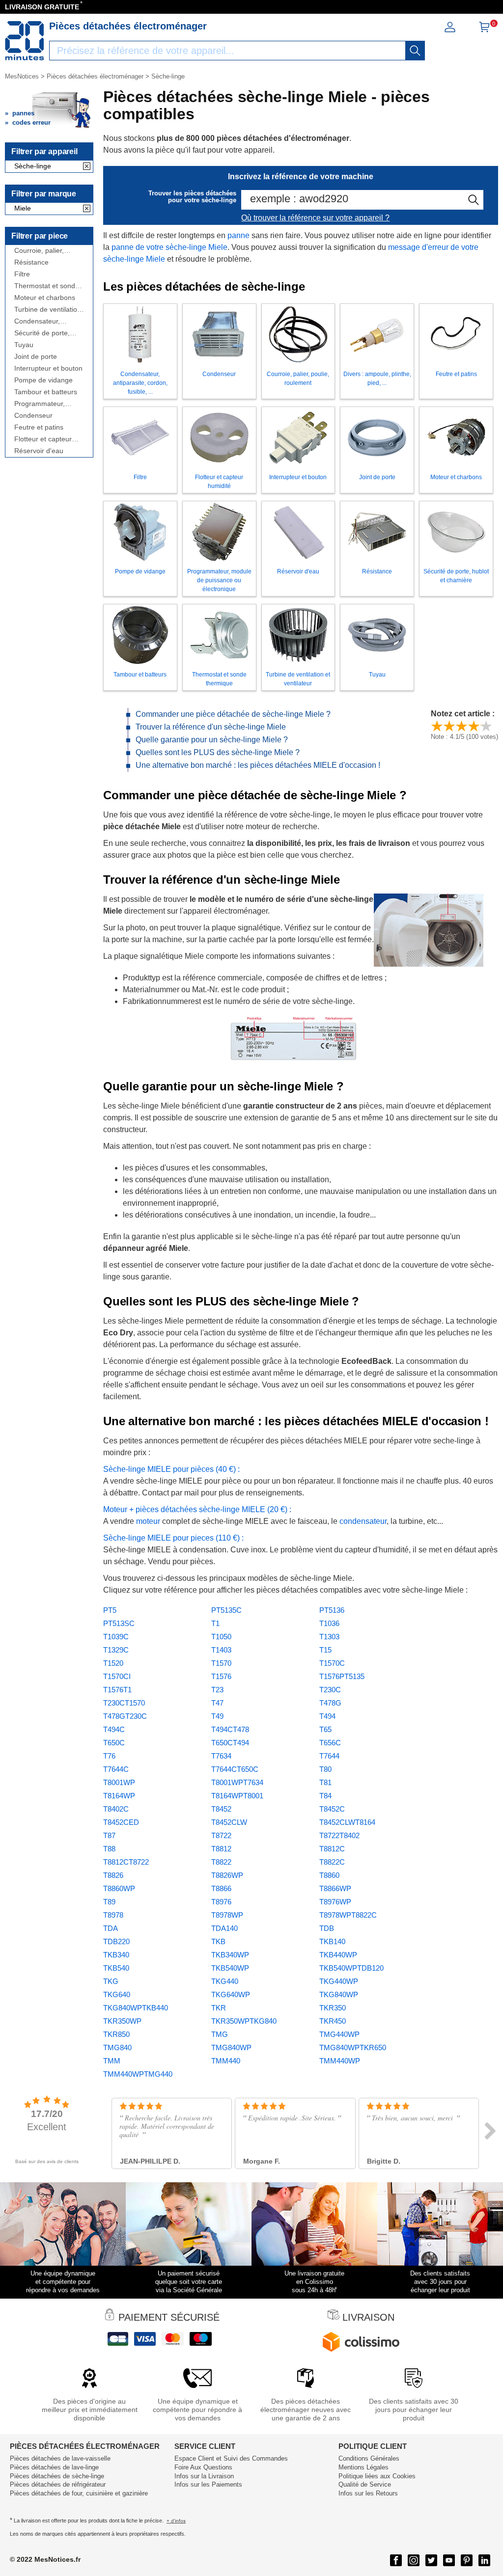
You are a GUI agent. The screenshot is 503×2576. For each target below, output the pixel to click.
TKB (218, 1941)
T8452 (221, 1809)
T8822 (221, 1862)
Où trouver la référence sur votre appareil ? (315, 218)
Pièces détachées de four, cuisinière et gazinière (79, 2493)
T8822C (332, 1862)
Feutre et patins (39, 427)
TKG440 (225, 1981)
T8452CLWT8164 (347, 1822)
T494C (114, 1729)
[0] (484, 30)
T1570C (332, 1663)
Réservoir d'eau (39, 451)
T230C (330, 1690)
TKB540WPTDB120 (351, 1968)
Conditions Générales (369, 2458)
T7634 (221, 1756)
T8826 (113, 1875)
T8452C (332, 1809)
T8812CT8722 (126, 1862)
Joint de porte (36, 357)
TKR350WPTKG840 (244, 2021)
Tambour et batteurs (46, 392)
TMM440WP (340, 2061)
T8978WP (227, 1915)
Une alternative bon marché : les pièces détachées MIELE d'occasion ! (258, 765)
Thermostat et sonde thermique (47, 286)
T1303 (329, 1637)
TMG (220, 2034)
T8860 (329, 1875)
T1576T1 (117, 1690)
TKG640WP (231, 1994)
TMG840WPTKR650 (353, 2047)
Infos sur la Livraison (204, 2476)
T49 (217, 1716)
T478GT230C (125, 1716)
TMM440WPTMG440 (138, 2074)
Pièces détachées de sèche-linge (57, 2476)
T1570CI (117, 1676)
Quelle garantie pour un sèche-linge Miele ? (212, 740)
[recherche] (415, 51)
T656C (330, 1743)
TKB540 (116, 1968)
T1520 (113, 1663)
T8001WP (119, 1782)
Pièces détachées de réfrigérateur (58, 2484)
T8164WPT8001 (237, 1796)
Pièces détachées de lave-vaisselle (60, 2458)
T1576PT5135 (342, 1676)
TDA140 (224, 1928)
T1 (215, 1623)
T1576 (221, 1676)
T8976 (221, 1902)
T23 (217, 1690)
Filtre (22, 274)
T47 (217, 1703)
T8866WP (335, 1888)
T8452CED (121, 1822)
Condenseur (33, 416)
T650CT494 (230, 1743)
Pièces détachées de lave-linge (54, 2467)
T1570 (221, 1663)
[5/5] (486, 726)
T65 (325, 1729)
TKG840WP (339, 1994)
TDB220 (116, 1941)
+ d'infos (176, 2521)
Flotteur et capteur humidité (43, 439)
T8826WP (227, 1875)
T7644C (116, 1769)
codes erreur (31, 122)
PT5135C (226, 1610)
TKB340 (116, 1955)
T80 (325, 1769)
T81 (325, 1782)
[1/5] (437, 726)
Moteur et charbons (45, 298)
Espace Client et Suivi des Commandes (231, 2458)
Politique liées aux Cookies (377, 2476)
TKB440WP (338, 1955)
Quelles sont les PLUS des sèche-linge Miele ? (218, 752)
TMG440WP (339, 2034)
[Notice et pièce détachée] (25, 41)
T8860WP (119, 1888)
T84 (325, 1796)
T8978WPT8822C (348, 1915)
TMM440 (226, 2061)
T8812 (221, 1849)
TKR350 (333, 2008)
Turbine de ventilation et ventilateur (48, 310)
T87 (109, 1835)
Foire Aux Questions (203, 2467)
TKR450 (333, 2021)
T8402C (116, 1809)
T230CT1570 (124, 1703)
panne (238, 235)
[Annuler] (87, 167)
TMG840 (117, 2047)
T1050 (221, 1637)
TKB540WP (230, 1968)
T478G (330, 1703)
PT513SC (119, 1623)
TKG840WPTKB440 (136, 2008)
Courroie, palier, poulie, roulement (41, 251)
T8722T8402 (339, 1835)
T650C (114, 1743)
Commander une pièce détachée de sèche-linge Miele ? (233, 714)
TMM (112, 2061)
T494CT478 (230, 1729)
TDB (327, 1928)
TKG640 (117, 1994)
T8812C (332, 1849)
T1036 (329, 1623)
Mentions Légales (363, 2467)
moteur (149, 1521)
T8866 (221, 1888)
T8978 (113, 1915)
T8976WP (335, 1902)
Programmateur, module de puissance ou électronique (47, 404)
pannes (23, 113)
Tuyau (24, 345)
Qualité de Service (365, 2484)
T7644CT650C (235, 1769)
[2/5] (449, 726)
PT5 (110, 1610)
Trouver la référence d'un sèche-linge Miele (211, 727)
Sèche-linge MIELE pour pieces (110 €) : (173, 1538)
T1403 (221, 1650)
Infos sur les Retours (368, 2493)
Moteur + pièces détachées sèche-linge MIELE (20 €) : (197, 1509)
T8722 (221, 1835)
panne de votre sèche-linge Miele (169, 247)
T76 (109, 1756)
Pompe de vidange (43, 380)
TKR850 (116, 2034)
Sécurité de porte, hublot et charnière (43, 333)
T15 (325, 1650)
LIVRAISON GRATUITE (42, 7)
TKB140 (332, 1941)
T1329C (116, 1650)
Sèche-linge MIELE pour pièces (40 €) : (171, 1469)
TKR (219, 2008)
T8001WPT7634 (237, 1782)
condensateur (363, 1521)
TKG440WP (339, 1981)
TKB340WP (230, 1955)
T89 (109, 1902)
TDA (111, 1928)
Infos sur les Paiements (208, 2484)
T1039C (116, 1637)
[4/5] (474, 726)
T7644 (329, 1756)
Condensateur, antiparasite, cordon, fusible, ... (46, 321)
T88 (109, 1849)
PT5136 (332, 1610)
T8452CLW (229, 1822)
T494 (327, 1716)
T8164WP (119, 1796)
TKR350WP (122, 2021)
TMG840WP (231, 2047)
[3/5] (461, 726)
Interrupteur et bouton (48, 368)
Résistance (31, 262)
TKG (111, 1981)
